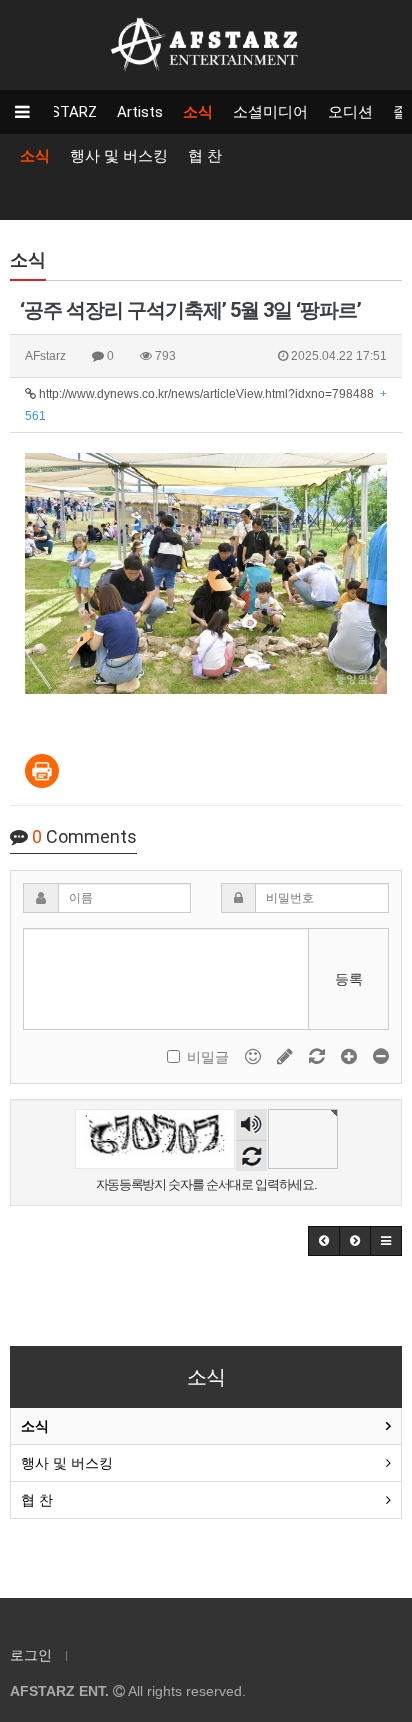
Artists (140, 112)
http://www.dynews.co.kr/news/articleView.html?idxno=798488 (206, 405)
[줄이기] (381, 1056)
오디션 (350, 112)
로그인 (31, 1655)
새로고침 (251, 1155)
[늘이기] (351, 1056)
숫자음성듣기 (251, 1126)
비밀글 (208, 1057)
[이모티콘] (255, 1056)
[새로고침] (319, 1056)
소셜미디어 (270, 112)
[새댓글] (287, 1056)
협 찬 (205, 156)
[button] (324, 1241)
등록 (349, 979)
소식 (198, 112)
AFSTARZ (65, 112)
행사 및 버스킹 (119, 156)
